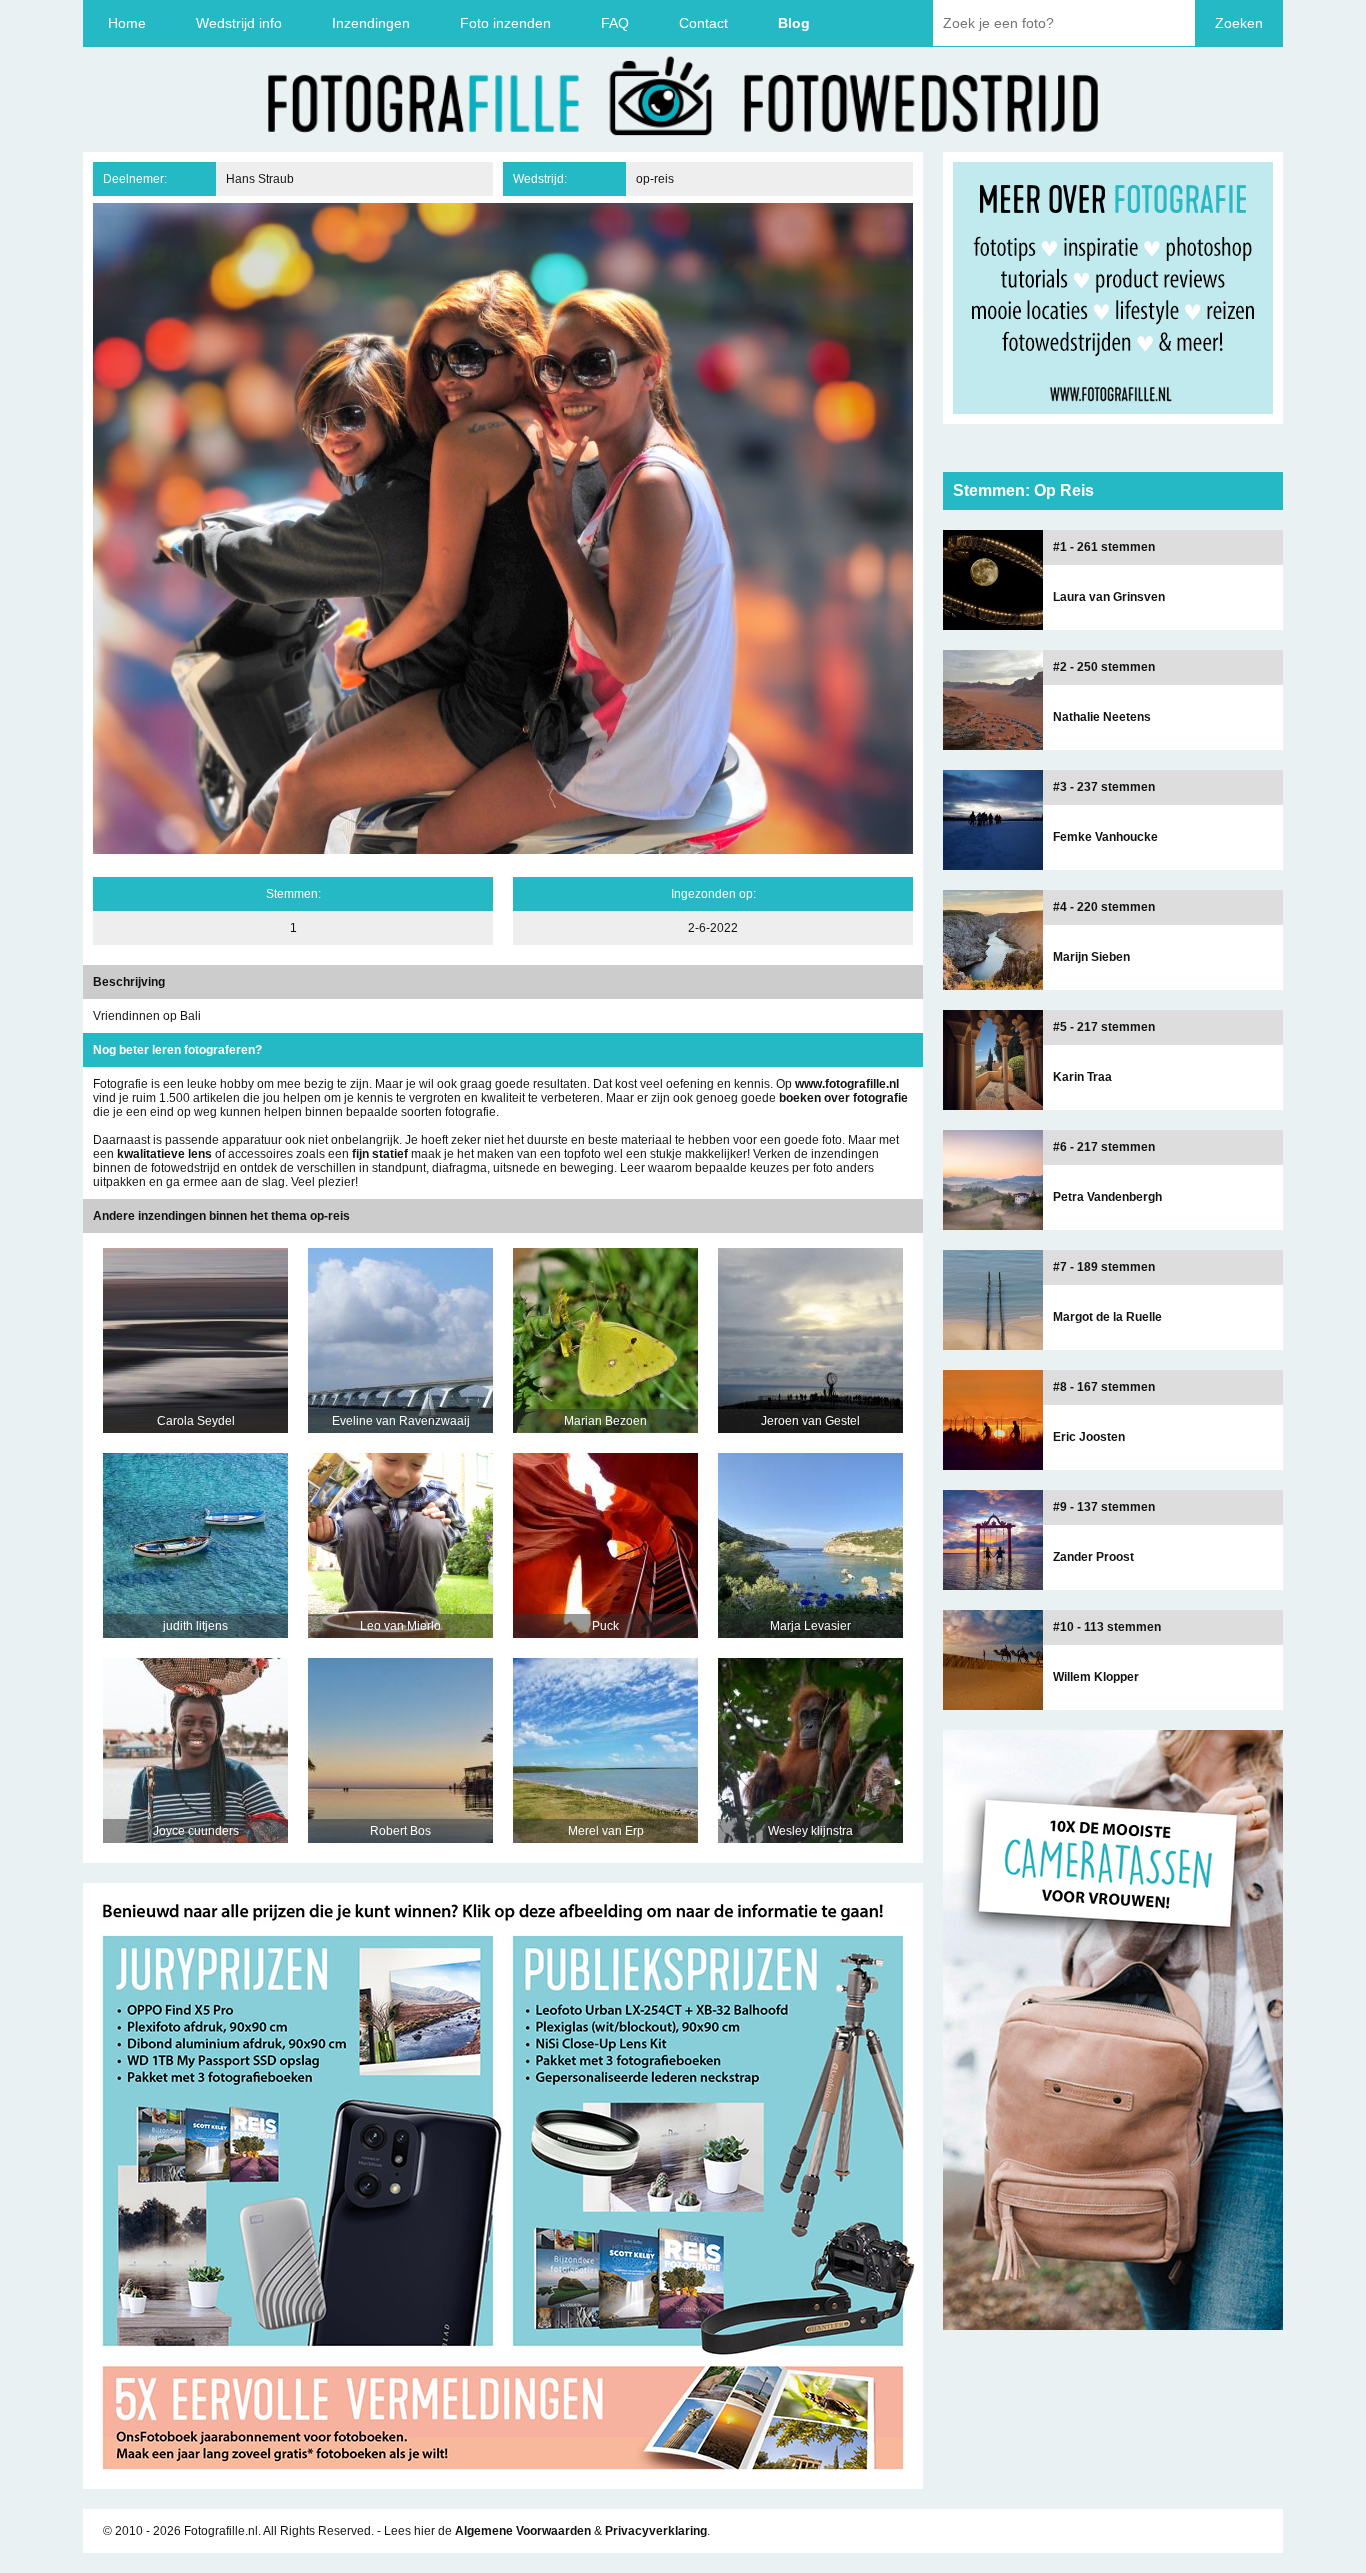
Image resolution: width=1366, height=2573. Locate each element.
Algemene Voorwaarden (523, 2531)
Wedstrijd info (239, 23)
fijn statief (380, 1154)
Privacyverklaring (656, 2531)
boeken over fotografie (843, 1098)
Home (127, 23)
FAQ (615, 23)
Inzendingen (371, 23)
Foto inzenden (505, 23)
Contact (703, 23)
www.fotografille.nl (847, 1084)
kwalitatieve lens (164, 1154)
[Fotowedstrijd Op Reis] (503, 2482)
